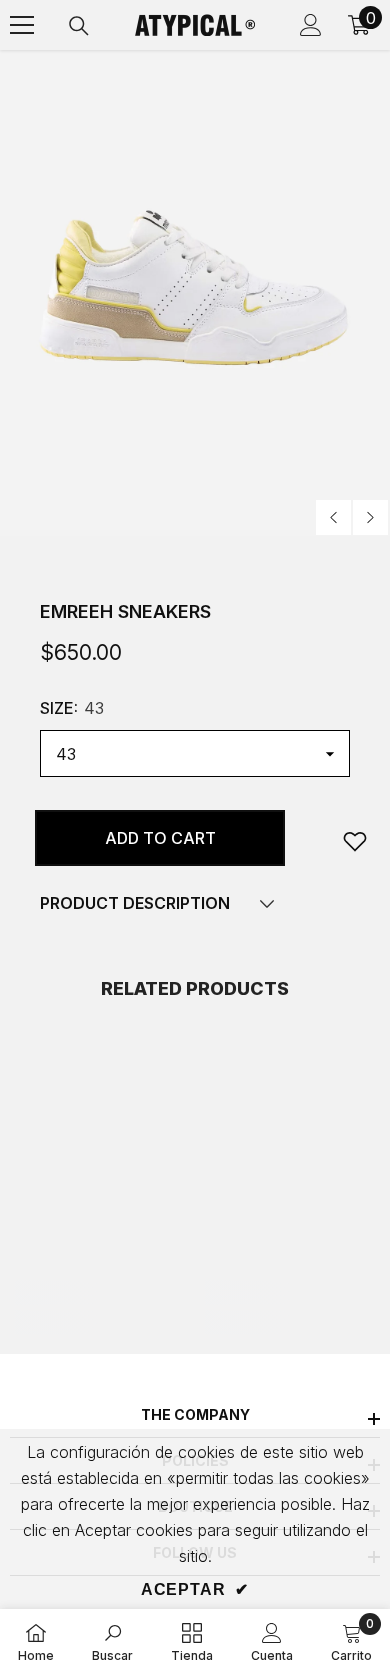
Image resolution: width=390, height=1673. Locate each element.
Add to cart (160, 838)
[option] (195, 293)
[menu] (22, 25)
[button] (333, 517)
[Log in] (311, 25)
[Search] (79, 26)
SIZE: (72, 708)
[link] (355, 841)
